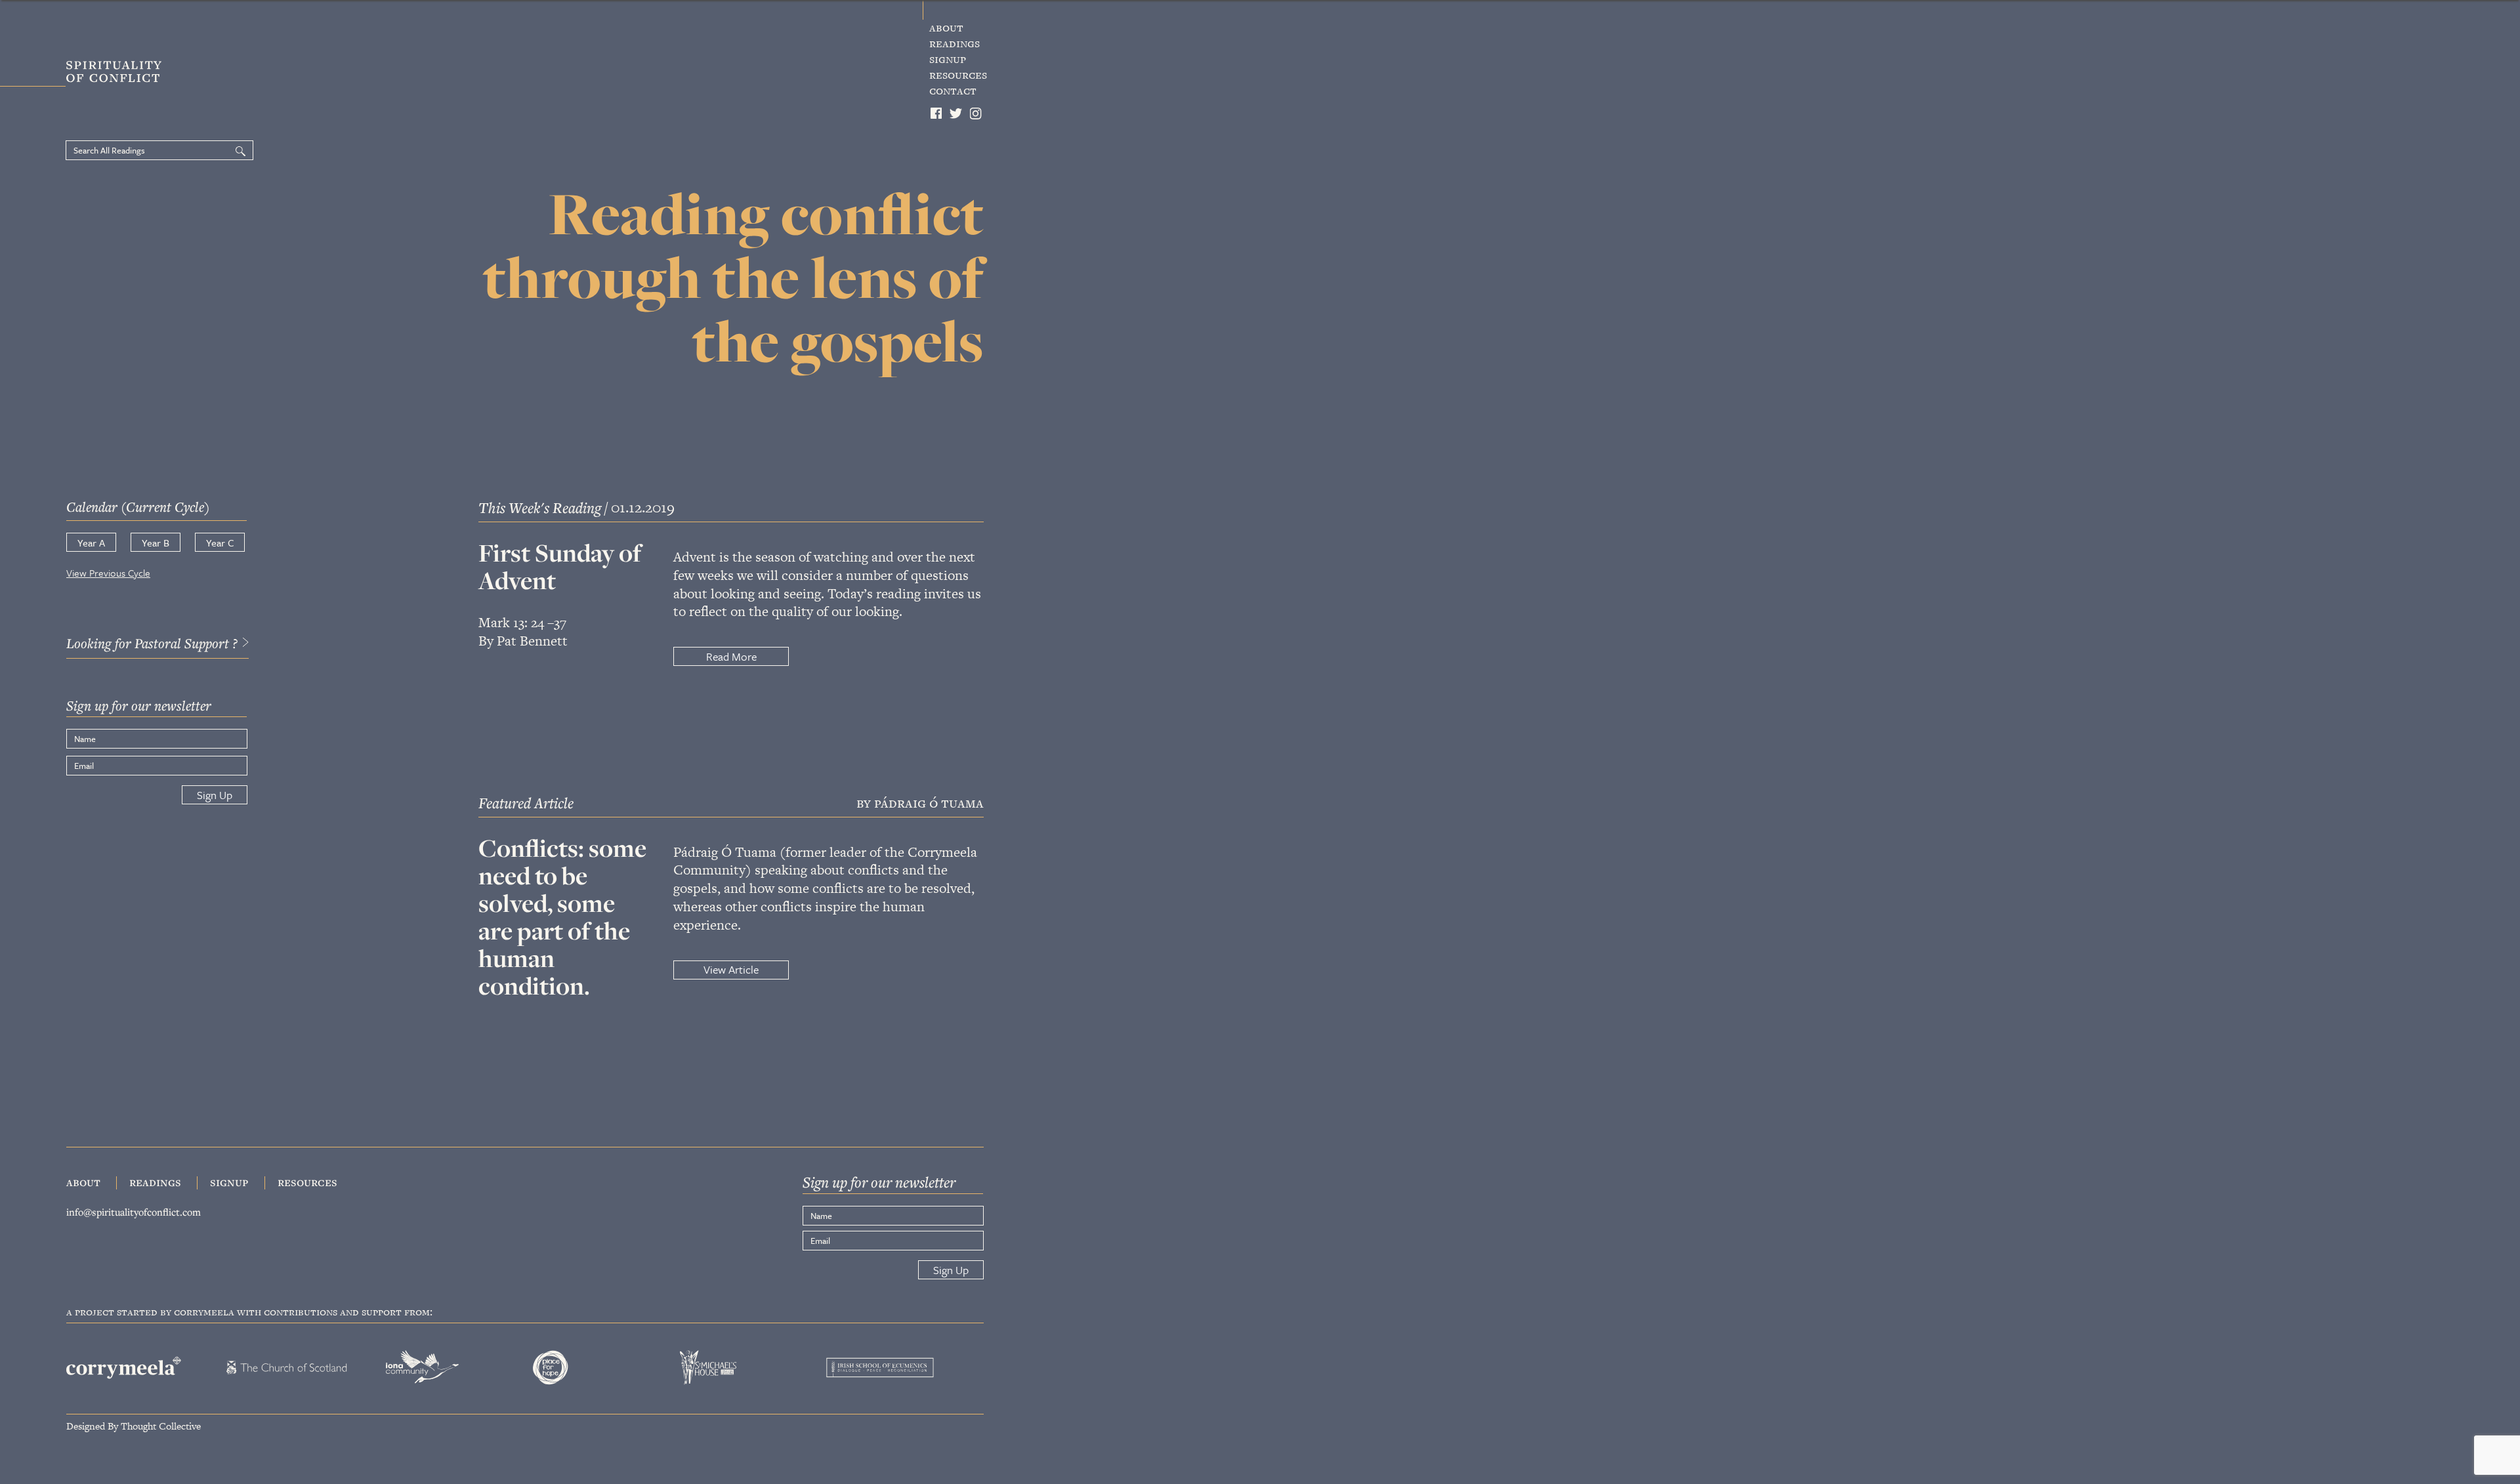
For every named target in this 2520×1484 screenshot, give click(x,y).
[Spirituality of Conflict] (90, 74)
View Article (731, 969)
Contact (953, 91)
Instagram (976, 113)
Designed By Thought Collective (134, 1425)
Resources (958, 75)
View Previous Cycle (108, 573)
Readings (955, 43)
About (946, 28)
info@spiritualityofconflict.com (134, 1212)
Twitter (956, 113)
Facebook (936, 113)
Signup (948, 59)
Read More (731, 656)
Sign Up (215, 795)
